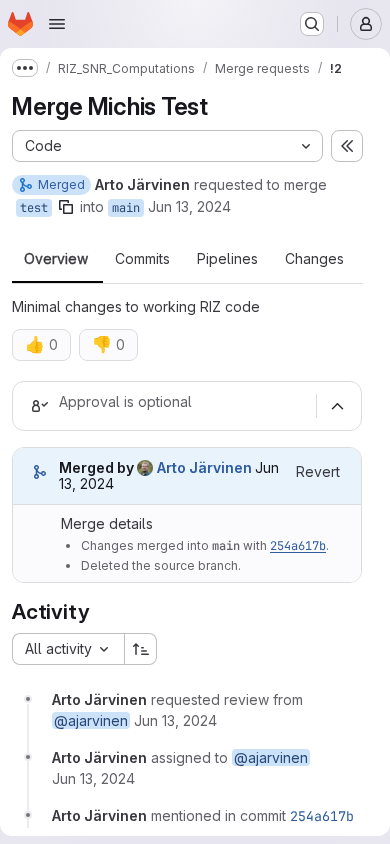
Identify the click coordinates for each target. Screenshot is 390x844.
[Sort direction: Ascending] (141, 649)
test (34, 208)
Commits (142, 259)
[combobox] (68, 649)
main (126, 208)
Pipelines (227, 259)
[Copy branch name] (66, 207)
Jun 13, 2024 (189, 206)
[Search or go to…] (312, 24)
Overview (56, 259)
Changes (314, 259)
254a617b (298, 546)
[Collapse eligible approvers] (337, 406)
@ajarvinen (91, 720)
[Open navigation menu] (57, 24)
